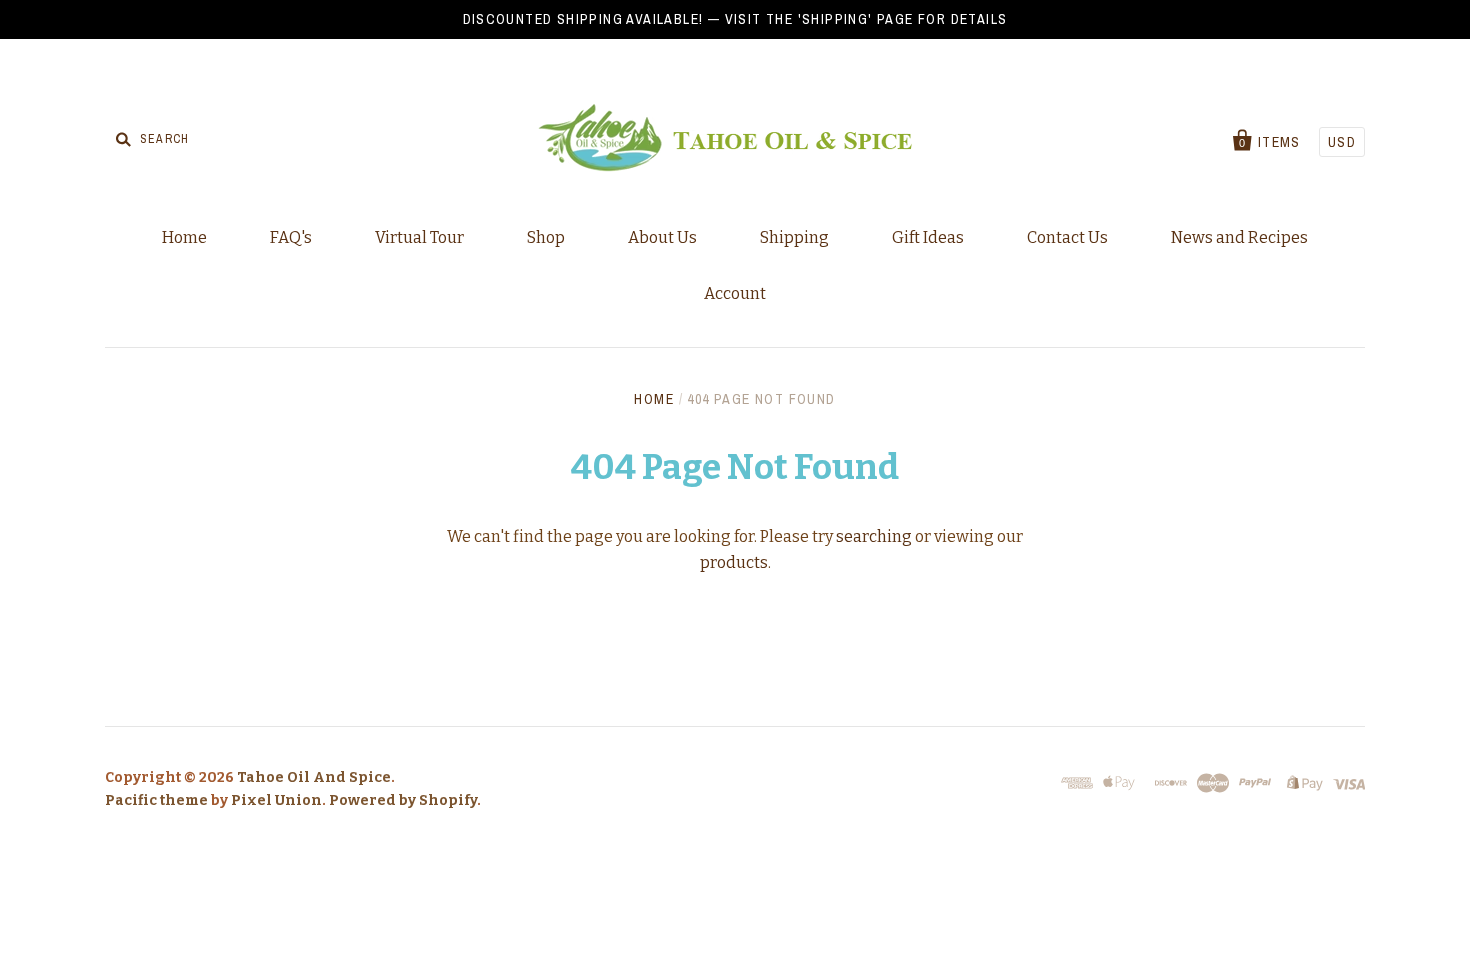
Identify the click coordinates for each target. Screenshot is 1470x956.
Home (184, 237)
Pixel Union (276, 800)
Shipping (794, 237)
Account (735, 293)
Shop (546, 237)
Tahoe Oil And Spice (314, 777)
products (734, 562)
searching (874, 536)
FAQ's (291, 237)
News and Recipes (1239, 237)
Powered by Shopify (403, 800)
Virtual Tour (419, 237)
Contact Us (1067, 237)
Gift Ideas (928, 237)
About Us (662, 237)
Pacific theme (156, 800)
